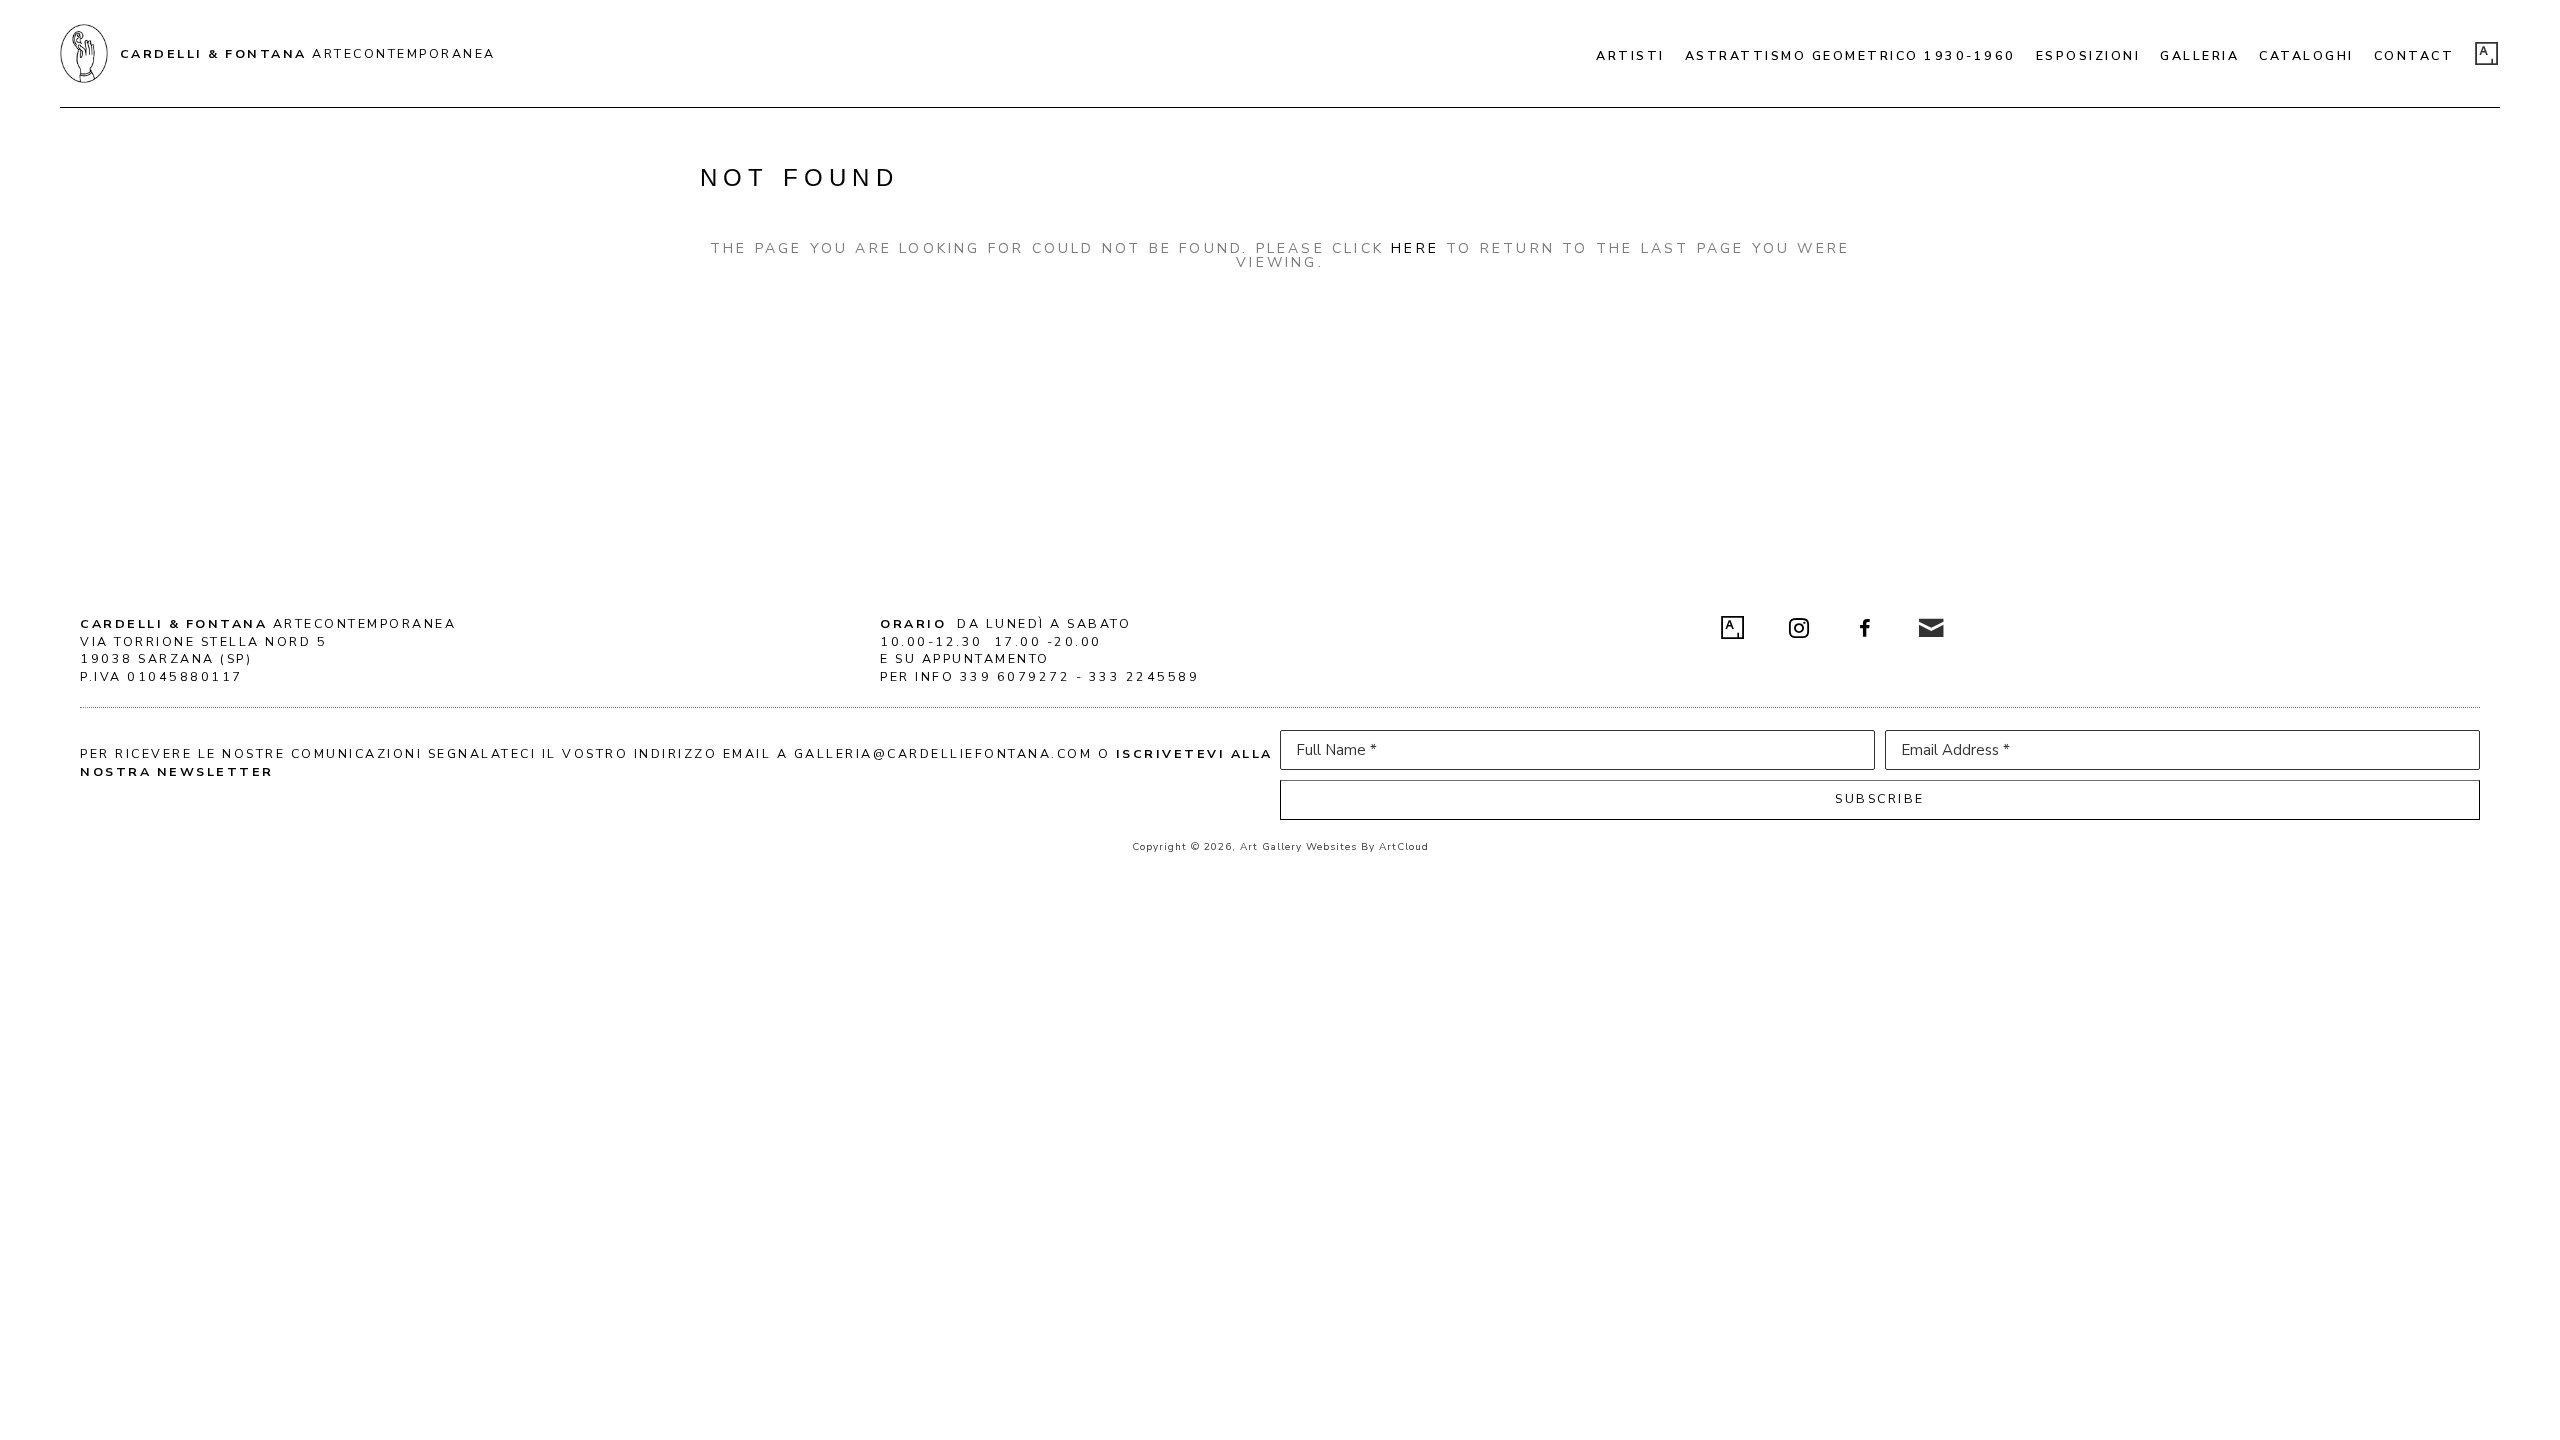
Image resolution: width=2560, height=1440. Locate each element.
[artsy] (2487, 54)
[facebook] (1865, 628)
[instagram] (1799, 628)
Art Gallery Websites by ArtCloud (1334, 847)
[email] (1931, 628)
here (1415, 248)
